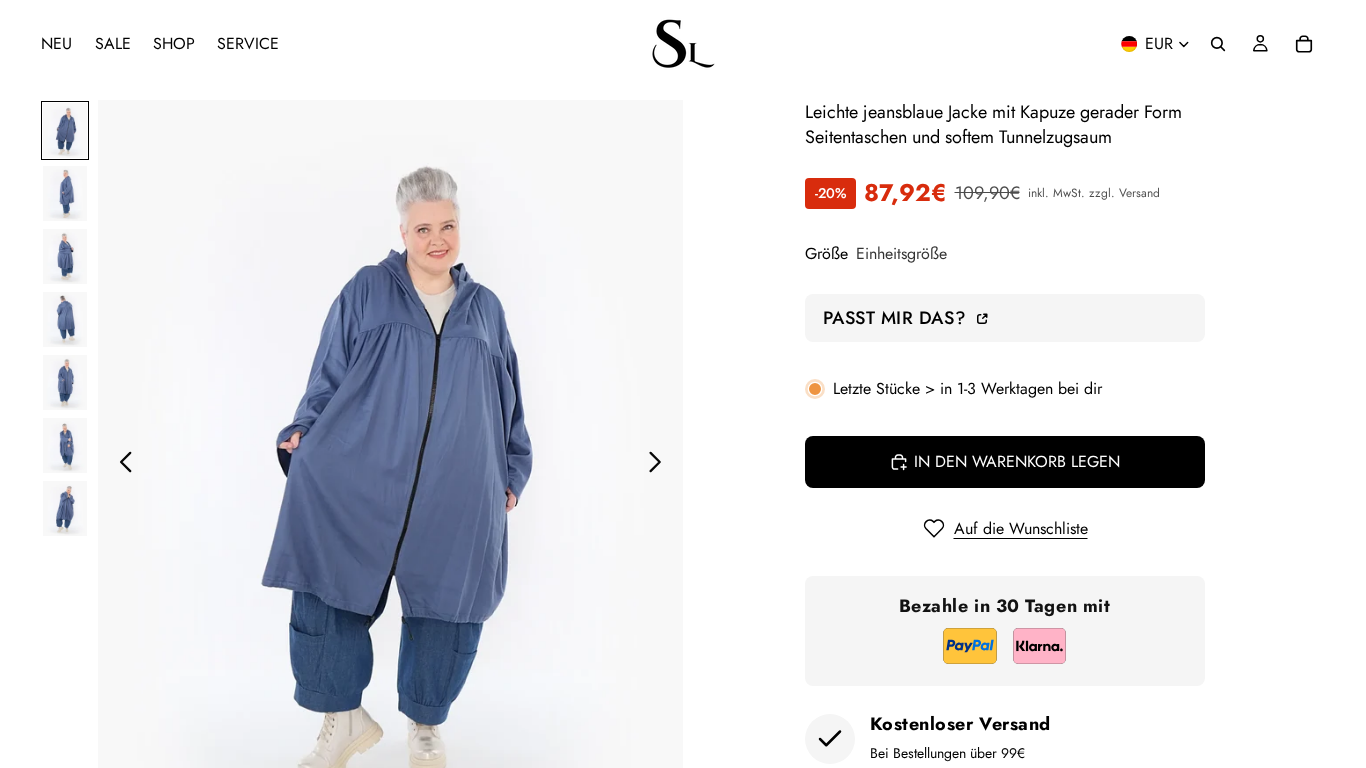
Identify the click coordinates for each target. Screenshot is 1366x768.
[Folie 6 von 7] (65, 445)
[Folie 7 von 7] (65, 508)
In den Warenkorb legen (1017, 461)
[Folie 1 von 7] (65, 130)
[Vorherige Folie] (120, 466)
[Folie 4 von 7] (65, 319)
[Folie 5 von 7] (65, 382)
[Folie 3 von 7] (65, 256)
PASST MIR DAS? (897, 317)
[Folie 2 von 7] (65, 193)
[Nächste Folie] (660, 466)
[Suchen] (1218, 44)
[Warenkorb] (1304, 44)
